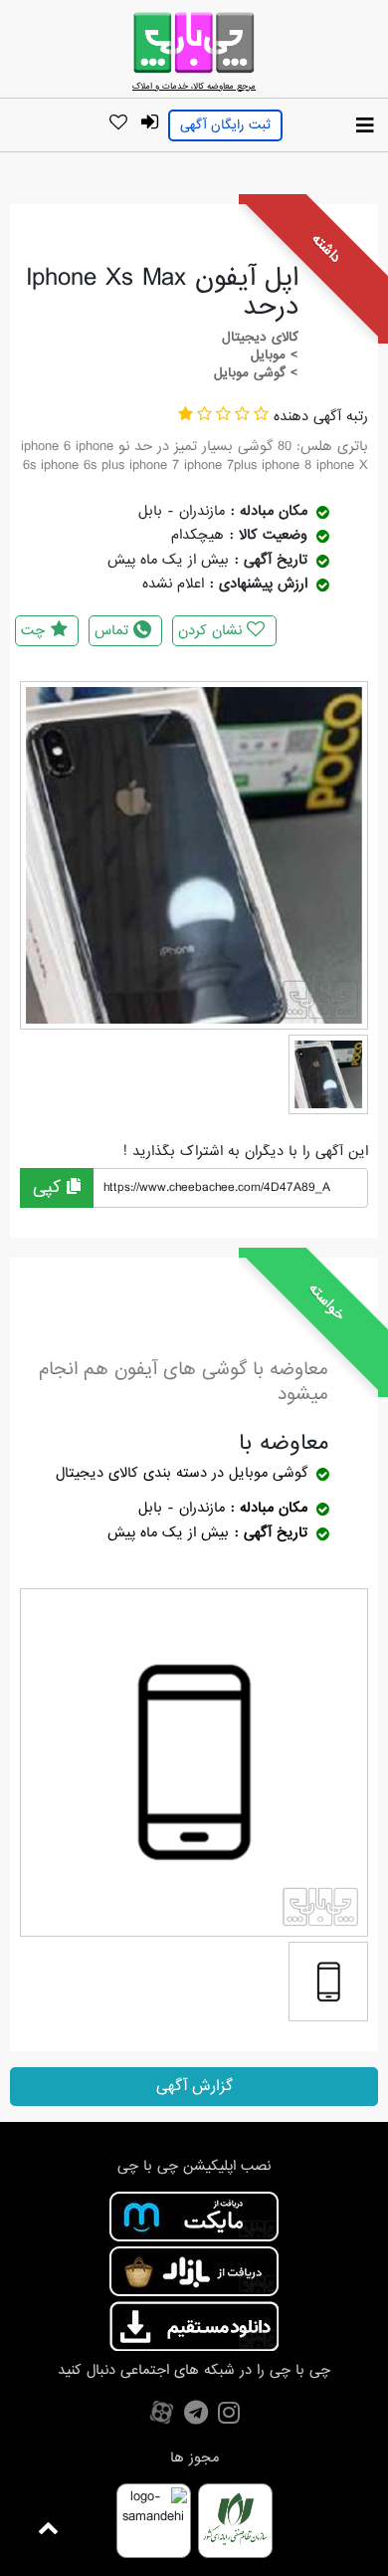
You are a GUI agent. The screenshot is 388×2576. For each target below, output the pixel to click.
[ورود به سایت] (149, 123)
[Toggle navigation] (365, 126)
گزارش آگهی (194, 2086)
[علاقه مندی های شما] (118, 123)
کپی (50, 1187)
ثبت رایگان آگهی (225, 125)
